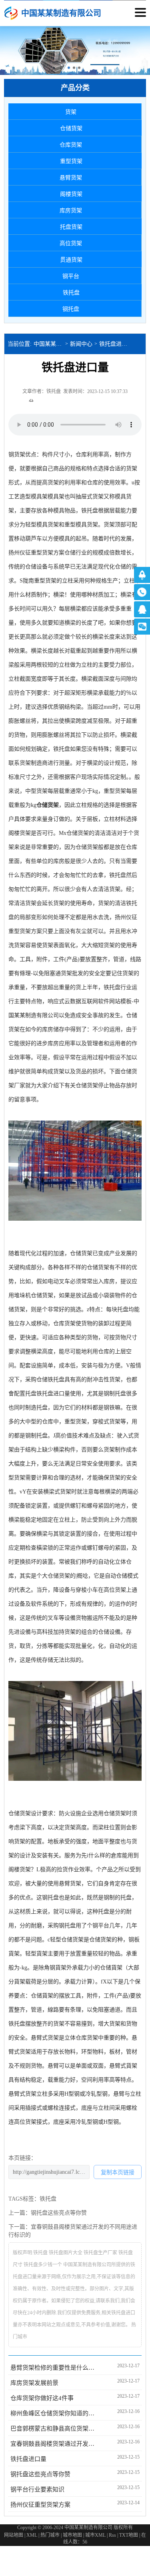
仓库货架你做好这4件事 (42, 2398)
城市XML (95, 2535)
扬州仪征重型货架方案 (40, 2505)
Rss (112, 2535)
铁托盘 (62, 749)
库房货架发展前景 (34, 2383)
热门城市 (50, 2535)
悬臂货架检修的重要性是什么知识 (54, 2368)
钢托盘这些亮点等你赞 (59, 2213)
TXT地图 (129, 2535)
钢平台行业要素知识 (37, 2489)
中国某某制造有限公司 (49, 344)
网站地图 (14, 2535)
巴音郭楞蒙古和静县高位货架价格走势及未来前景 (54, 2429)
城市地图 (72, 2535)
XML (32, 2535)
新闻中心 (81, 344)
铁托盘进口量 (115, 344)
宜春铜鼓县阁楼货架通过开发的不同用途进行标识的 (54, 2444)
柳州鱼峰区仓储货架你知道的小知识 (54, 2413)
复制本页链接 (118, 2172)
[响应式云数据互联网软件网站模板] (11, 13)
